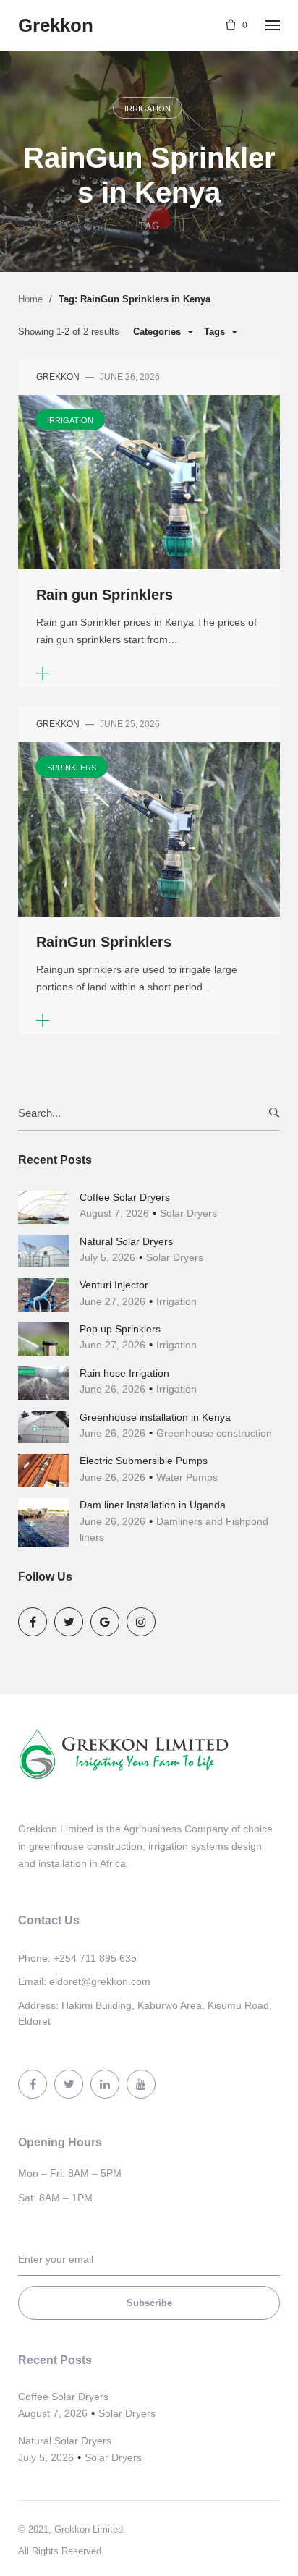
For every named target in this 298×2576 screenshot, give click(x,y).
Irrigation (148, 109)
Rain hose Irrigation (124, 1373)
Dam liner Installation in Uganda (153, 1505)
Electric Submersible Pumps (144, 1461)
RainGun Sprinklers (104, 942)
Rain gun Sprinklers (105, 595)
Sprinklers (72, 768)
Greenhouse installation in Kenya (155, 1417)
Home (30, 299)
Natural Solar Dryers (126, 1241)
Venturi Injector (114, 1285)
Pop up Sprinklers (120, 1329)
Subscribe (149, 2303)
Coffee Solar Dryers (125, 1197)
